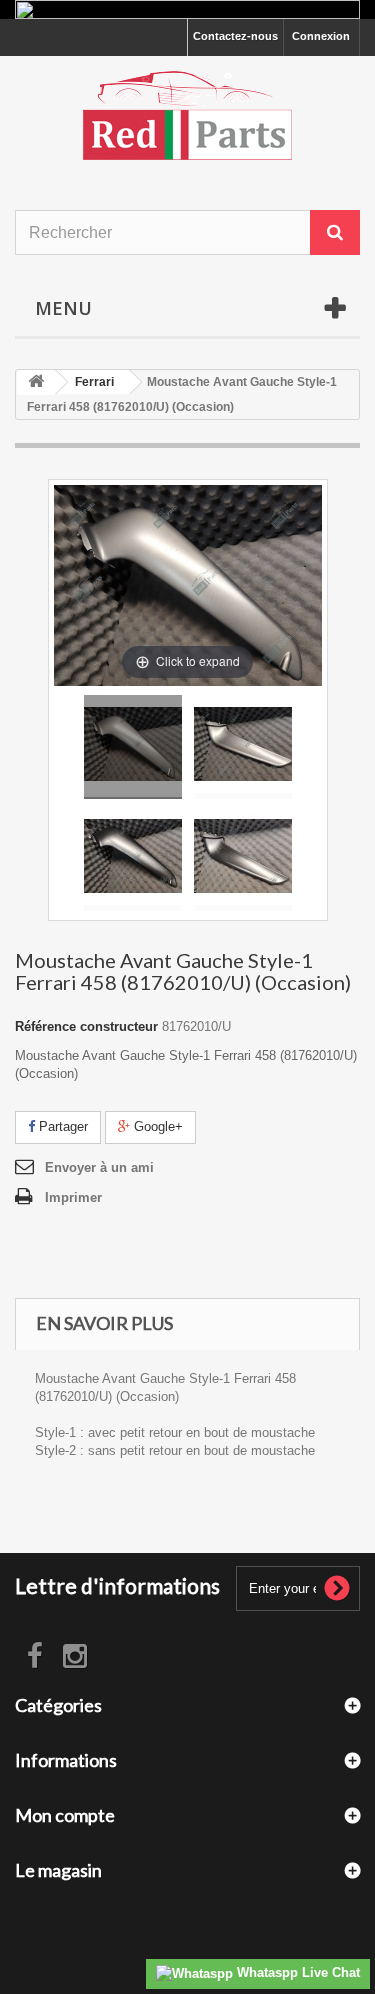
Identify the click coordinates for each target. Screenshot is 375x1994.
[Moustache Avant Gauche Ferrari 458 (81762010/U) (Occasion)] (133, 747)
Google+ (156, 1126)
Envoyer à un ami (99, 1167)
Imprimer (73, 1197)
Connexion (321, 36)
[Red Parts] (187, 115)
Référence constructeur (86, 1026)
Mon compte (65, 1815)
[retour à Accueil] (36, 382)
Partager (61, 1126)
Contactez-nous (235, 36)
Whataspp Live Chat (296, 1972)
